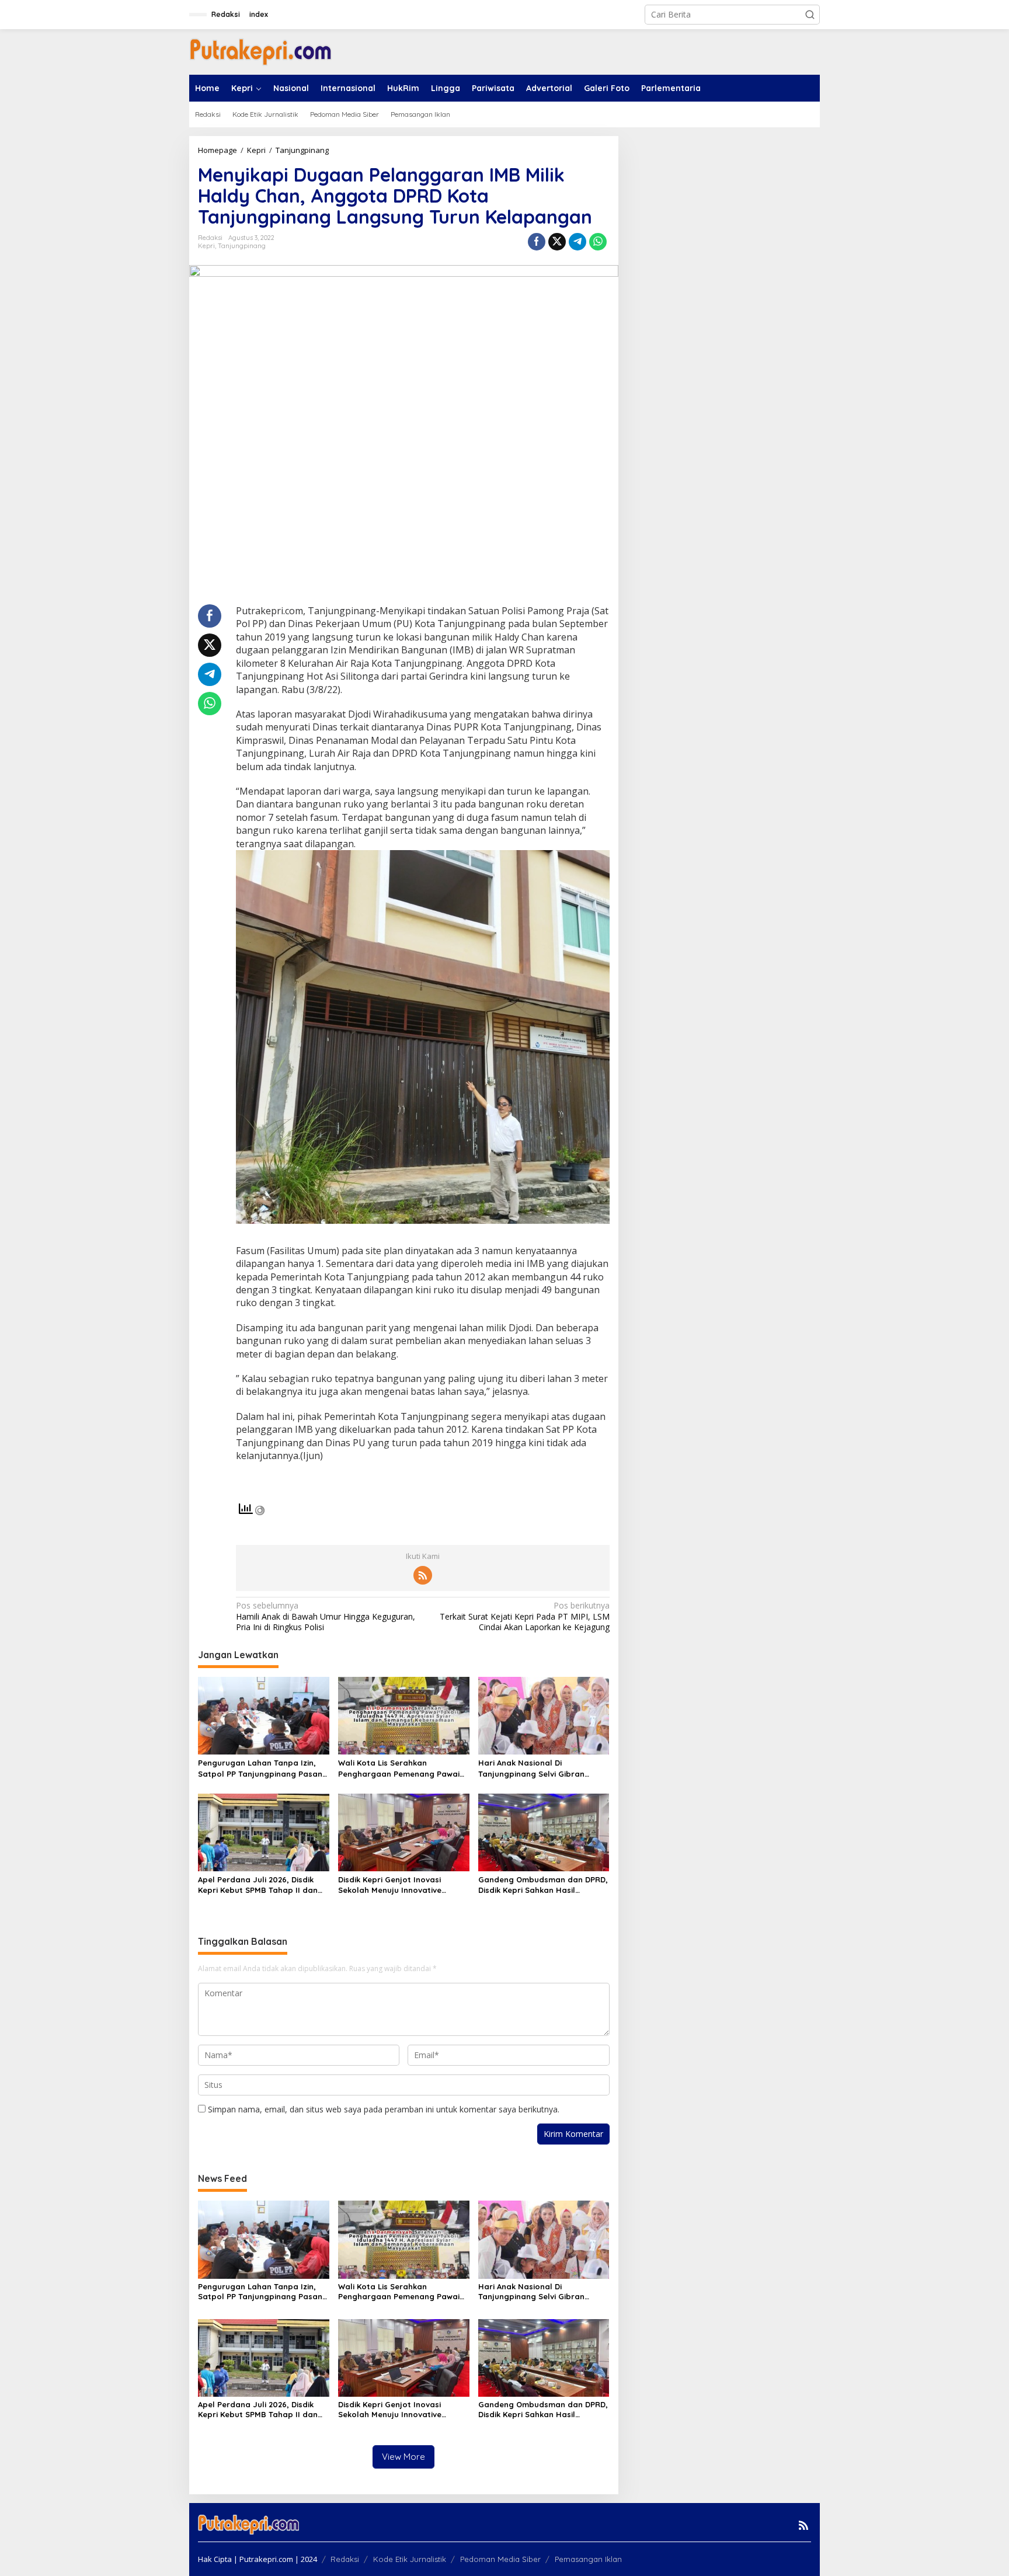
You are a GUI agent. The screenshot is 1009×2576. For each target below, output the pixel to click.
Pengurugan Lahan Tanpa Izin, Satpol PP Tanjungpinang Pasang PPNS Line (263, 1768)
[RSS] (423, 1575)
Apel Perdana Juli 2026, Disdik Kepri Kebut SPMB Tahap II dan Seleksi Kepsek (258, 1885)
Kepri (206, 246)
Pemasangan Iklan (588, 2559)
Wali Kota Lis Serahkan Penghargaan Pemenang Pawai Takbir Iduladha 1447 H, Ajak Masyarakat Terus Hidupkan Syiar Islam (399, 1768)
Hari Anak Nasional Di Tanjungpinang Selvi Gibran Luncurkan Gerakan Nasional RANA (535, 1768)
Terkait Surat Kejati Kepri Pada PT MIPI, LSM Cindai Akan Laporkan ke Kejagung (524, 1616)
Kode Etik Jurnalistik (410, 2559)
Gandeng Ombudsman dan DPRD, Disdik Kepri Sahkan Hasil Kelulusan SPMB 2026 (543, 1885)
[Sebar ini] (537, 242)
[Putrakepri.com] (260, 51)
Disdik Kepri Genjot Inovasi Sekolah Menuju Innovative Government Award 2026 (390, 1885)
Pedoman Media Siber (500, 2559)
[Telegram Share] (577, 242)
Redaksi (345, 2559)
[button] (810, 15)
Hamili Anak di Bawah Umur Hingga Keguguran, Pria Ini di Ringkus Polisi (326, 1616)
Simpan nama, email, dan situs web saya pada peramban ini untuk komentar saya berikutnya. (384, 2109)
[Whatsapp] (598, 242)
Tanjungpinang (242, 246)
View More (403, 2457)
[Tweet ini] (557, 242)
